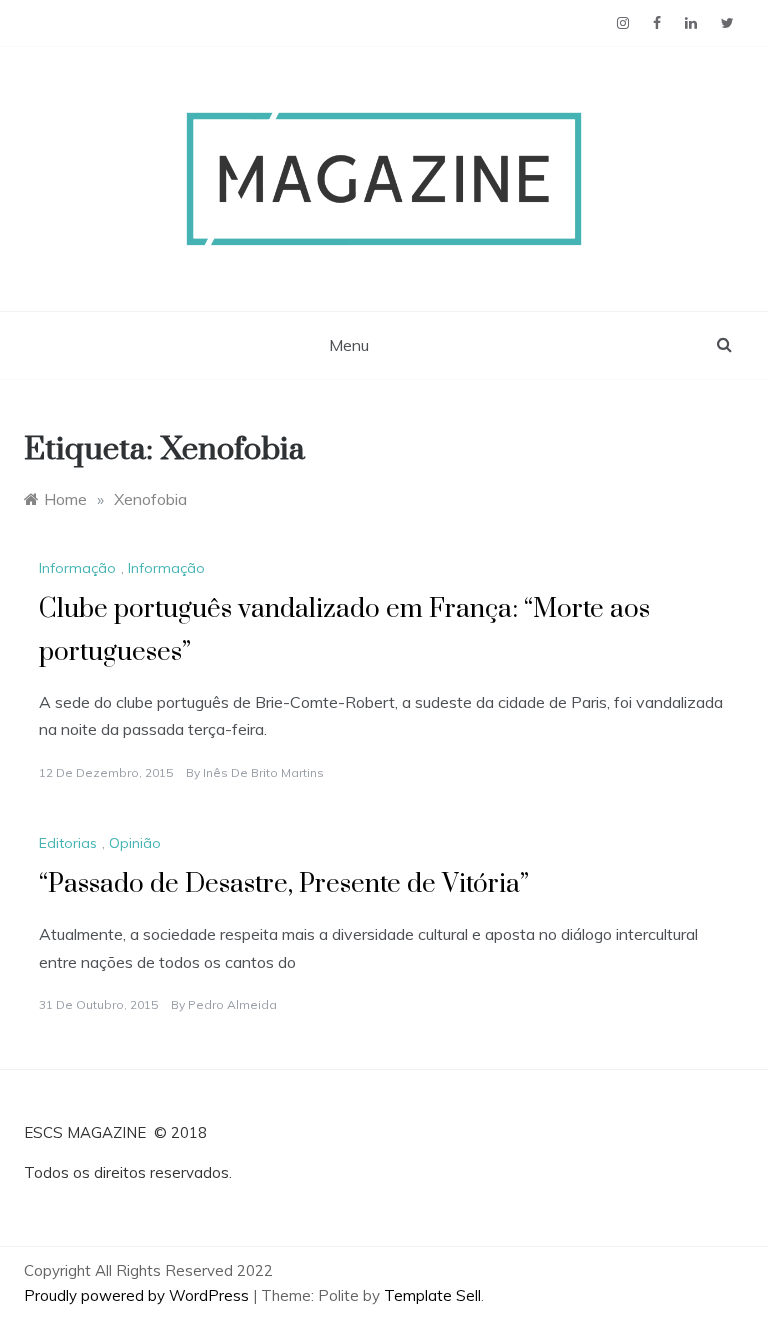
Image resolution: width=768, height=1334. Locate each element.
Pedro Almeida (232, 1004)
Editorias (68, 843)
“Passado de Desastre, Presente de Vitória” (284, 884)
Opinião (135, 843)
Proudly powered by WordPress (138, 1295)
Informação (77, 568)
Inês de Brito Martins (263, 772)
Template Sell (432, 1295)
